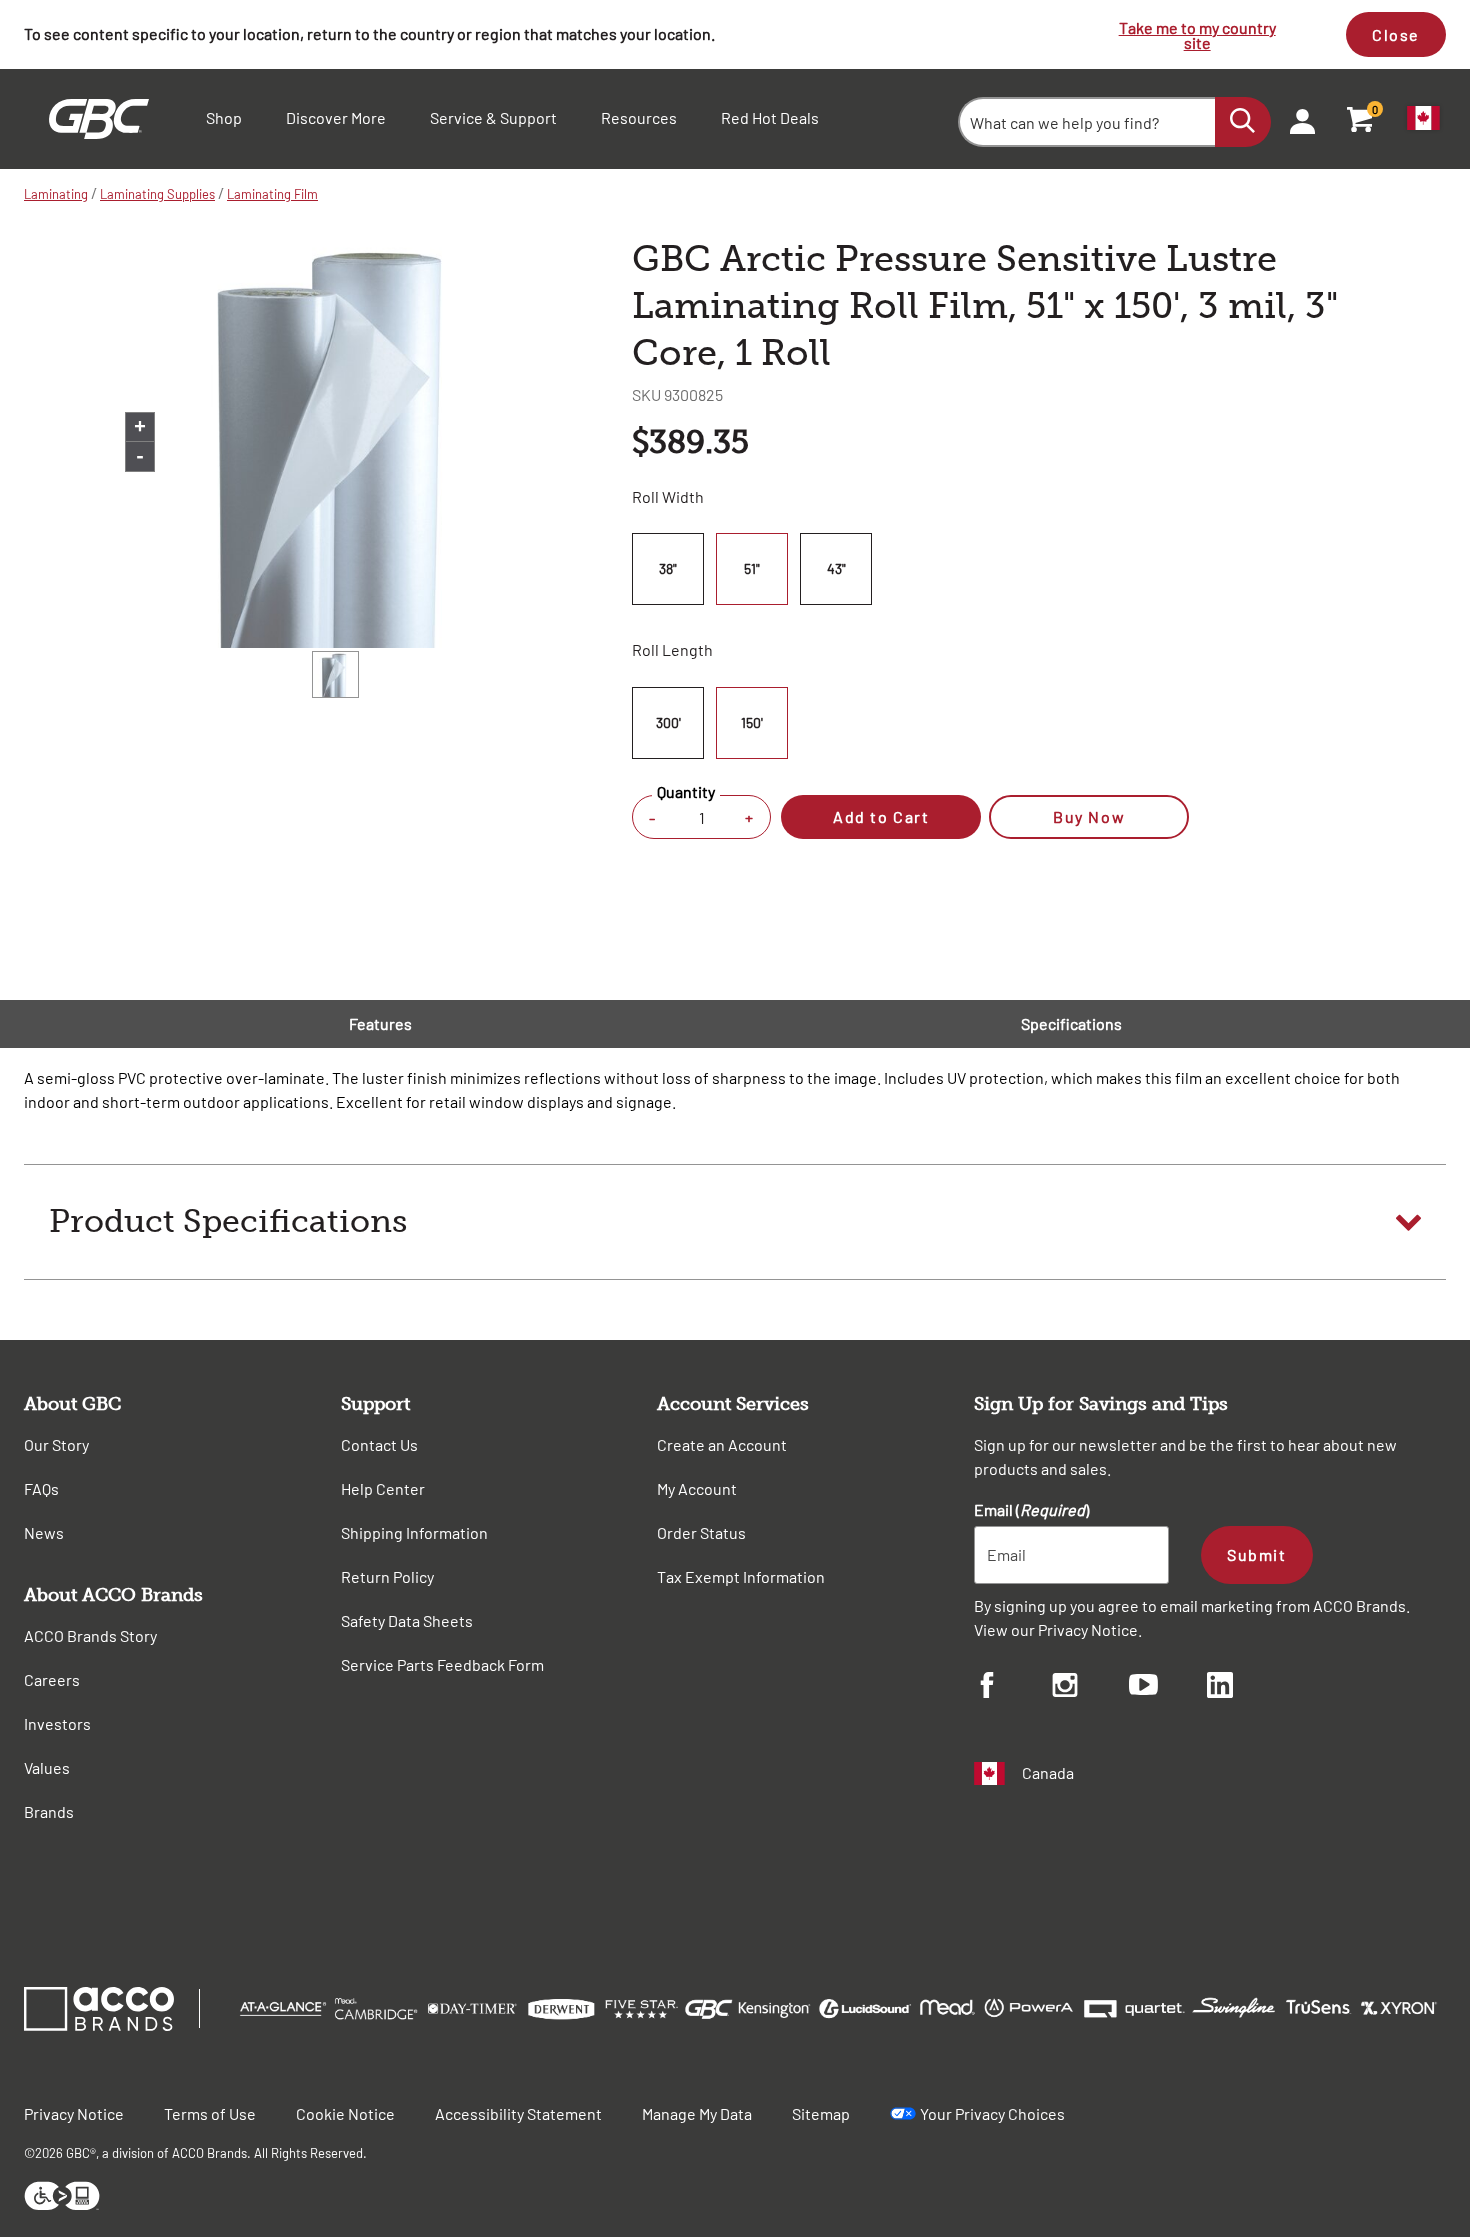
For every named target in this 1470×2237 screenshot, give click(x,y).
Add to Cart (881, 816)
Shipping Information (414, 1532)
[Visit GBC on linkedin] (1246, 1688)
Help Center (383, 1488)
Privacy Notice (1088, 1629)
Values (47, 1767)
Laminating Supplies (157, 194)
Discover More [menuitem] (336, 117)
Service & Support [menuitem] (493, 117)
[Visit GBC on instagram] (1091, 1688)
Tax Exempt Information (741, 1576)
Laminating (56, 194)
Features (380, 1023)
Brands (49, 1811)
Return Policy (387, 1576)
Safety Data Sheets (407, 1620)
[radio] (671, 569)
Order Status (701, 1532)
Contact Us (379, 1444)
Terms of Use (210, 2113)
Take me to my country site (1197, 35)
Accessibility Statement (518, 2113)
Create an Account (722, 1444)
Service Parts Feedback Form (442, 1664)
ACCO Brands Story (90, 1635)
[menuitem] (1296, 119)
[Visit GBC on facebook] (1013, 1688)
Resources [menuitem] (639, 117)
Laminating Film (272, 194)
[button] (735, 1222)
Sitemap (821, 2113)
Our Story (56, 1444)
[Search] (1243, 122)
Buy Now (1089, 816)
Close (1396, 34)
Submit (1256, 1554)
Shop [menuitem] (224, 117)
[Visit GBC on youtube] (1168, 1687)
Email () (1031, 1509)
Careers (52, 1679)
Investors (57, 1723)
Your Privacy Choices (992, 2113)
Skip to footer (4, 5)
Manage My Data (697, 2113)
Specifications (1071, 1023)
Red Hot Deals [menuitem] (770, 117)
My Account (697, 1488)
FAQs (41, 1488)
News (44, 1532)
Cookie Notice (345, 2113)
